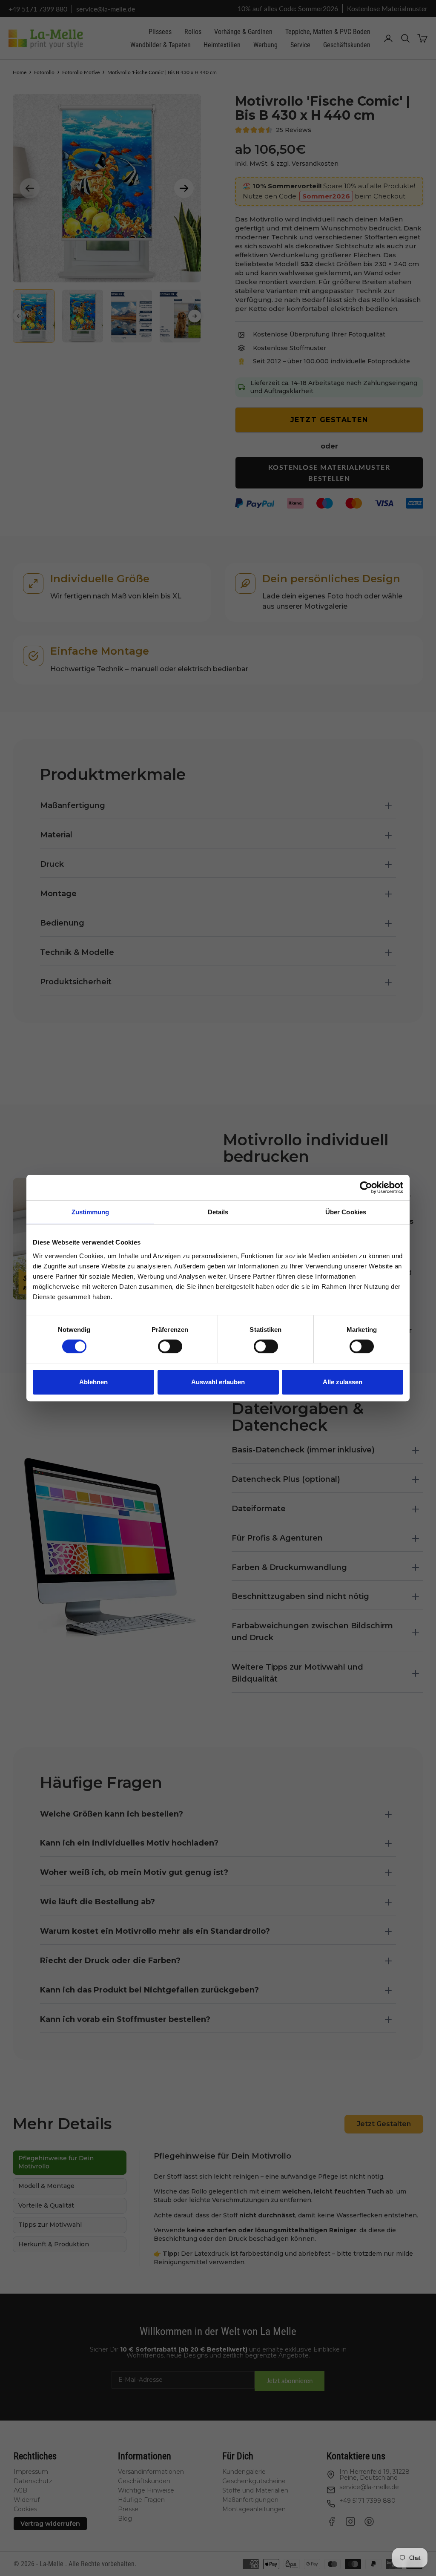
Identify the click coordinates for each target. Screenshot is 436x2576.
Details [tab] (218, 1212)
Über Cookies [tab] (346, 1212)
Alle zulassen (343, 1382)
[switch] (170, 1346)
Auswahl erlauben (218, 1382)
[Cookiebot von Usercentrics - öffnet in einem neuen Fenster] (366, 1187)
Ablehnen (93, 1382)
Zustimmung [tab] (90, 1212)
